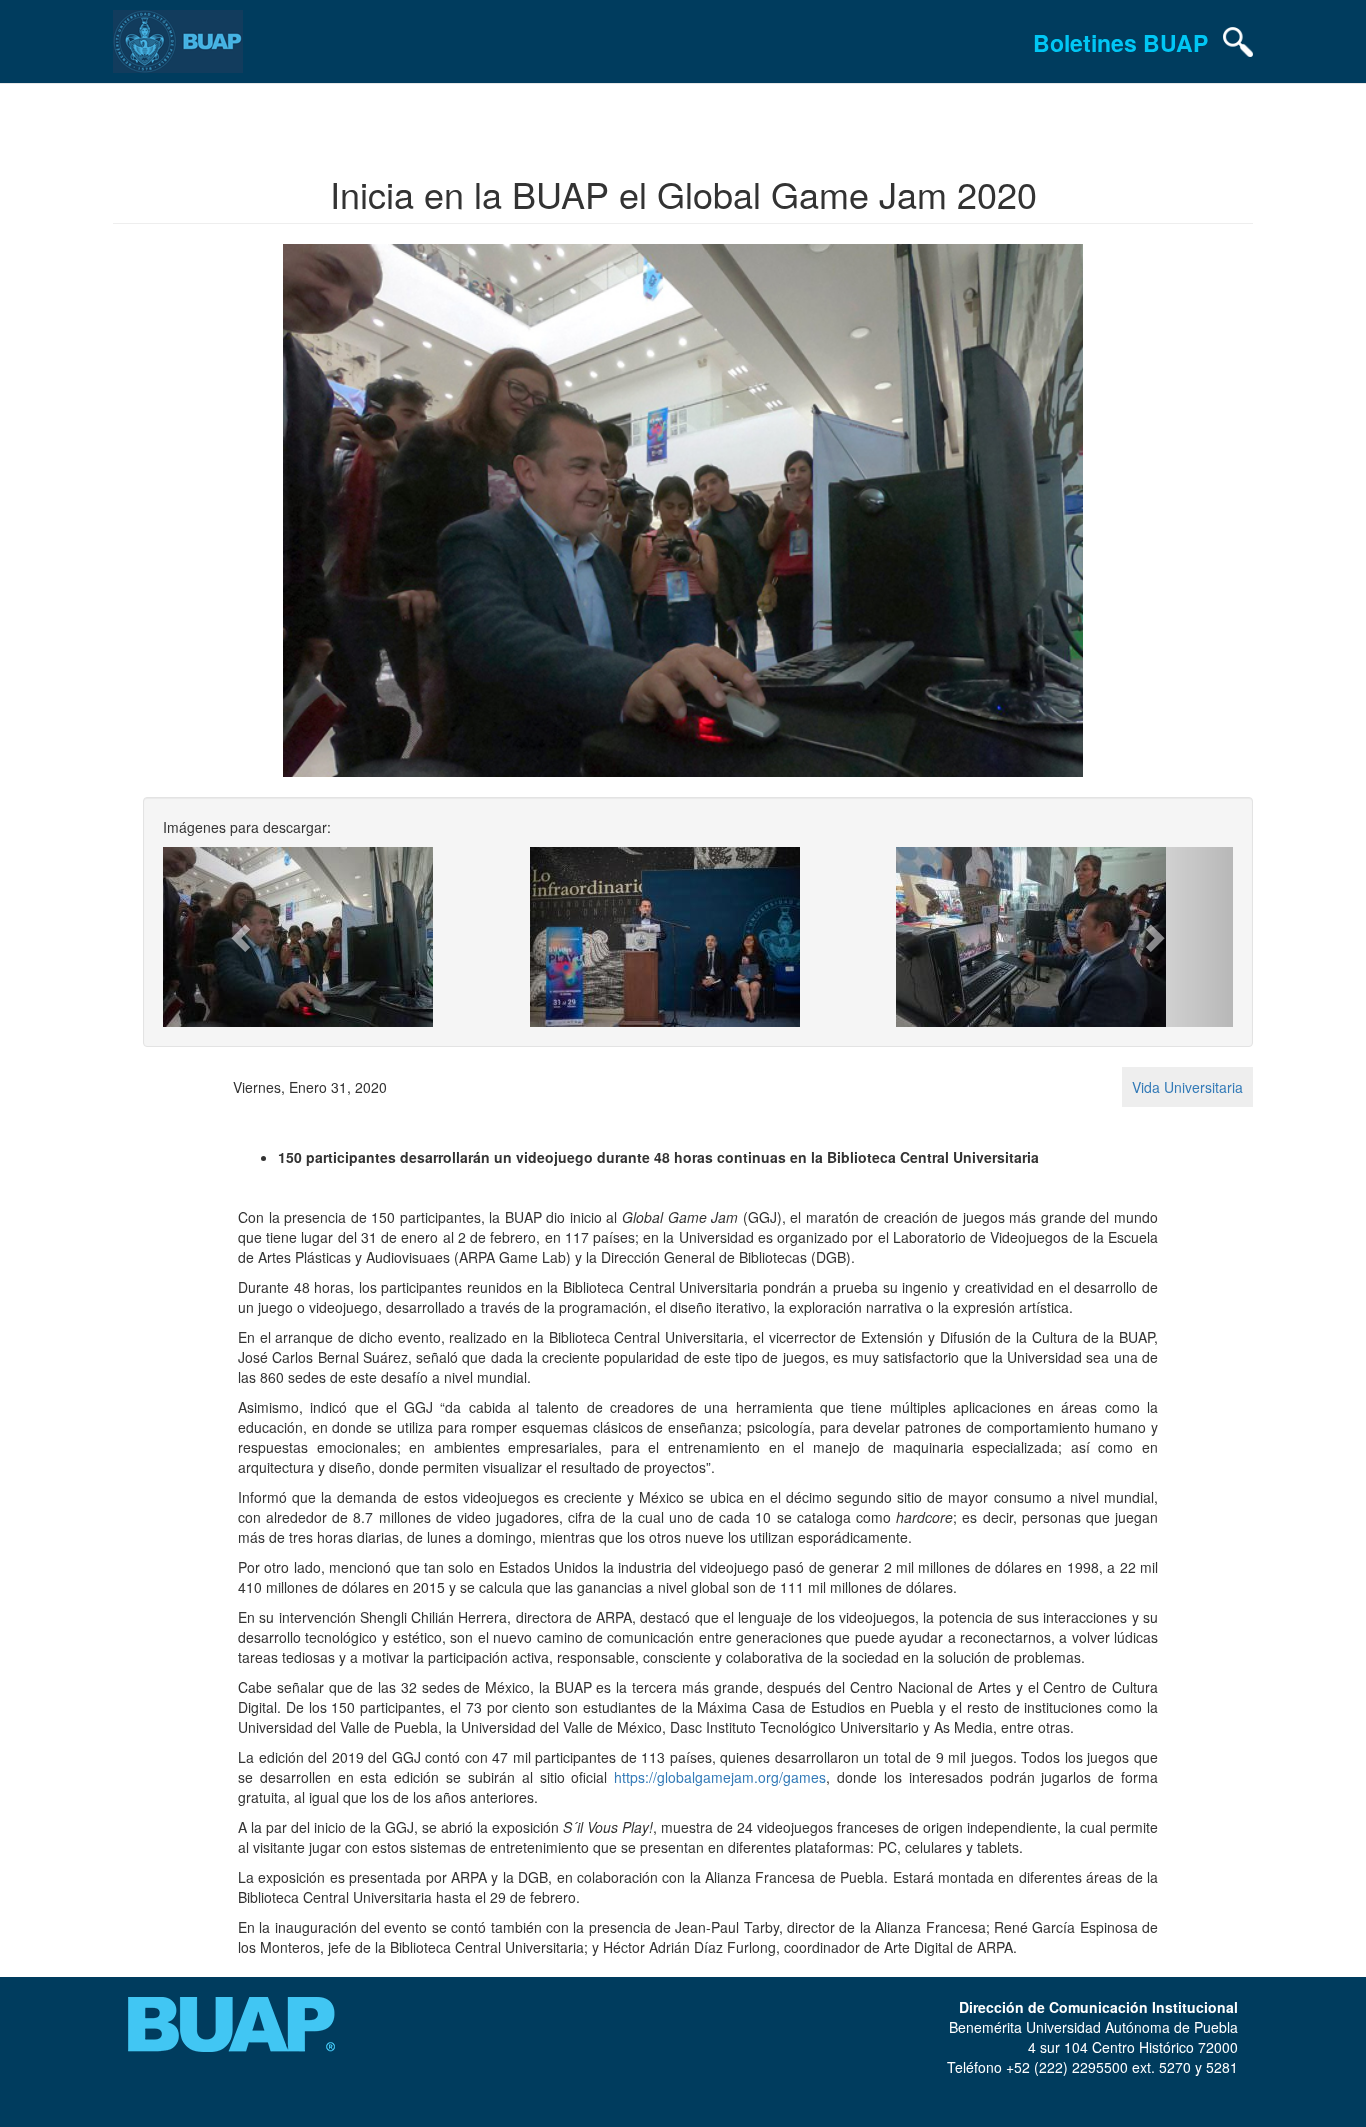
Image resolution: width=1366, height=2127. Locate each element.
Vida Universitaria (1187, 1087)
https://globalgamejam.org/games (720, 1777)
